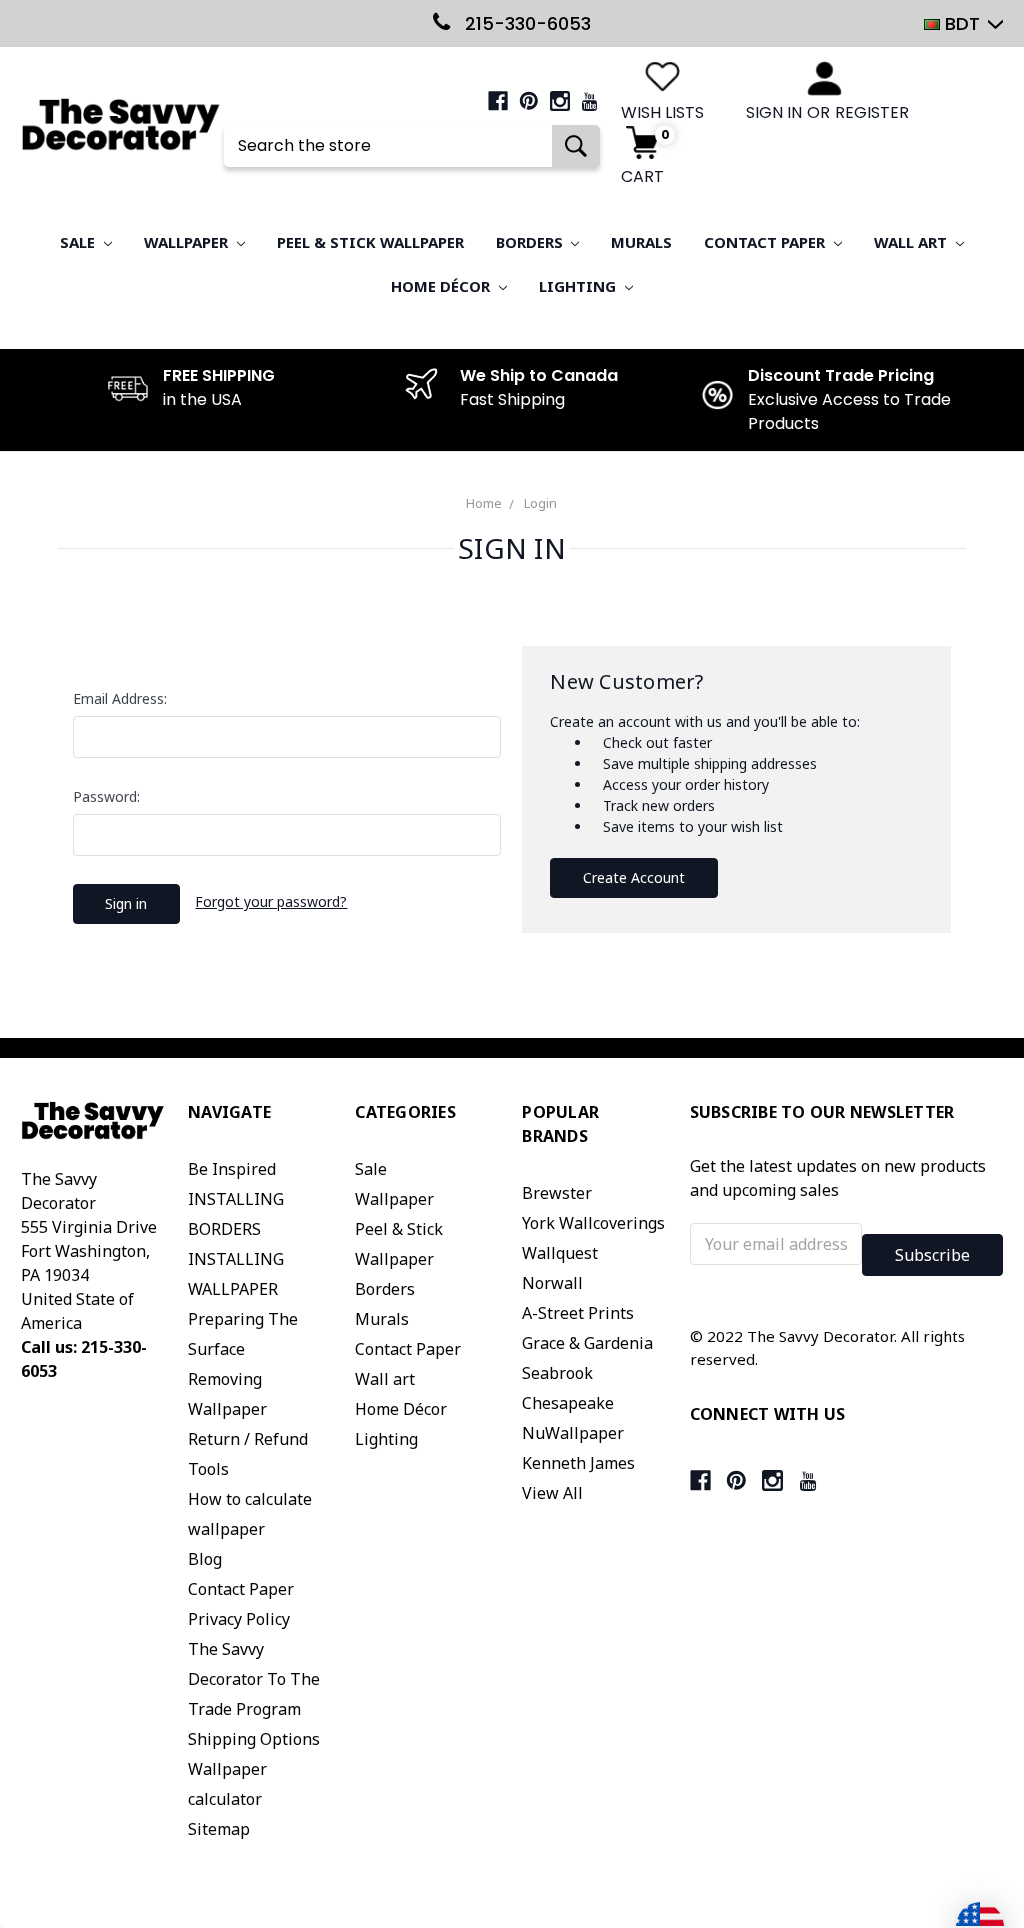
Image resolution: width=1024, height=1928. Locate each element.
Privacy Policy (239, 1619)
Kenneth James (578, 1463)
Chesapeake (568, 1403)
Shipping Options (254, 1739)
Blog (205, 1559)
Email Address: (120, 698)
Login (540, 503)
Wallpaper (188, 242)
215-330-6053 (525, 23)
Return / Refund (248, 1439)
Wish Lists (662, 112)
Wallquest (560, 1253)
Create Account (634, 877)
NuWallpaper (573, 1433)
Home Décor (442, 286)
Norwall (552, 1283)
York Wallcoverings (593, 1223)
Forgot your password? (271, 901)
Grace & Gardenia (587, 1343)
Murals (641, 242)
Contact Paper (766, 242)
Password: (106, 796)
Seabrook (557, 1373)
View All (552, 1493)
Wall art (912, 242)
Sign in (774, 112)
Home (484, 503)
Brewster (557, 1193)
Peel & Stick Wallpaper (370, 242)
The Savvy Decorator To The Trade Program (254, 1679)
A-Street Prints (578, 1313)
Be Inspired (232, 1169)
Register (872, 112)
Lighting (579, 286)
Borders (531, 242)
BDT (962, 23)
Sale (79, 242)
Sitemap (219, 1829)
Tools (208, 1469)
